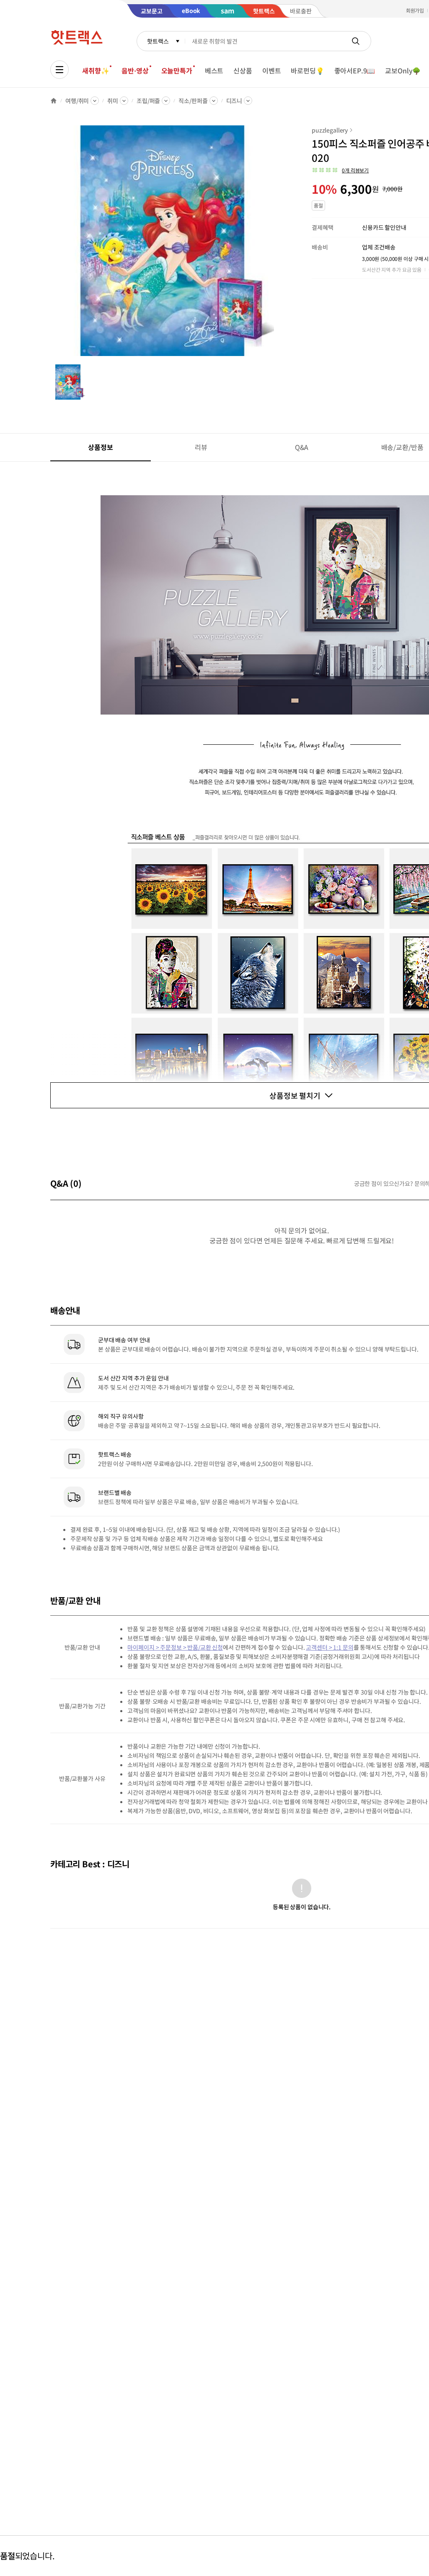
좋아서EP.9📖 (355, 70)
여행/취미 (77, 101)
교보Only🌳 (403, 70)
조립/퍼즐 (148, 101)
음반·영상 (135, 70)
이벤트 (272, 70)
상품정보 (100, 447)
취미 (113, 101)
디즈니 (234, 101)
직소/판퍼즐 (193, 101)
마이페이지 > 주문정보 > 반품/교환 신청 (175, 1647)
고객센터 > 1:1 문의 (330, 1647)
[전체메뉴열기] (59, 70)
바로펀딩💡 (307, 70)
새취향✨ (96, 70)
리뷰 (201, 447)
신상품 (243, 70)
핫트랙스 (158, 41)
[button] (340, 170)
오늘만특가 (177, 70)
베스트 (214, 70)
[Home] (54, 101)
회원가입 (415, 10)
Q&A (302, 447)
